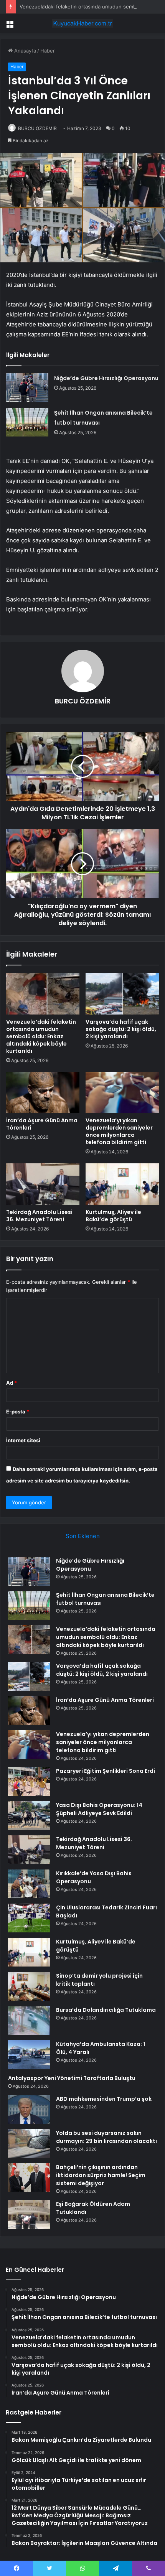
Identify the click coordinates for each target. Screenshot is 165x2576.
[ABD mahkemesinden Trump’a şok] (29, 2109)
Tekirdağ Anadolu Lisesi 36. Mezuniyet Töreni (39, 1216)
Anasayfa (24, 51)
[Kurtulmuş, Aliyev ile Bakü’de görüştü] (122, 1184)
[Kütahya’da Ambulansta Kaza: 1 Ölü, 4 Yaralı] (29, 2055)
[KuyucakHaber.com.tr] (82, 23)
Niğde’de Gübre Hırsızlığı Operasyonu (106, 378)
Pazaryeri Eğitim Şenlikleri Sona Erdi (106, 1771)
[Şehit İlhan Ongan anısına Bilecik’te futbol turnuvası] (27, 422)
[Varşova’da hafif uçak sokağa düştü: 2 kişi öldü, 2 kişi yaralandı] (122, 994)
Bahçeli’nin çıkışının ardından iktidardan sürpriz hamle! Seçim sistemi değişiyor (101, 2175)
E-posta (18, 1412)
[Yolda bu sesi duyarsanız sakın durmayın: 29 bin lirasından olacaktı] (29, 2144)
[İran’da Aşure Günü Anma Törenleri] (43, 1093)
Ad (12, 1383)
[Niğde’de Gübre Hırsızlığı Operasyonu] (27, 388)
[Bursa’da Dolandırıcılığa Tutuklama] (29, 2020)
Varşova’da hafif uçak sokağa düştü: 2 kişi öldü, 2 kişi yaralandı (121, 1029)
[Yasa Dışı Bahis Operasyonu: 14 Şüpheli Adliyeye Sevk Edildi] (29, 1816)
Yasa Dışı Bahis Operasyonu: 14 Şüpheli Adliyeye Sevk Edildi (99, 1809)
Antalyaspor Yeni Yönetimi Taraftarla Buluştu (72, 2078)
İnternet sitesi (23, 1440)
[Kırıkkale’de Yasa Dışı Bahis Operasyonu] (29, 1884)
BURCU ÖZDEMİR (37, 128)
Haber (48, 51)
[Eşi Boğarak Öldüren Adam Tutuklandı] (29, 2214)
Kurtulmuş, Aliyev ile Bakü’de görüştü (113, 1216)
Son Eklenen (83, 1536)
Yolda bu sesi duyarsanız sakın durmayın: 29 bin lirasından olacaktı (106, 2137)
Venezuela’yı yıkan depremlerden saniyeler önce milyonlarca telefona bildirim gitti (119, 1131)
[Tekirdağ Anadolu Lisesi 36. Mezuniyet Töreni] (43, 1184)
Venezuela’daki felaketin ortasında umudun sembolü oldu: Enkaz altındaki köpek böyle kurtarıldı (41, 1036)
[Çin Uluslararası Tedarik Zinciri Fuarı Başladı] (29, 1918)
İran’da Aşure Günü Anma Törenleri (42, 1124)
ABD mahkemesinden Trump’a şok (104, 2099)
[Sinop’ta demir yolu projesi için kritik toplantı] (29, 1986)
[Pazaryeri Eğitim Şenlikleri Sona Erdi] (29, 1781)
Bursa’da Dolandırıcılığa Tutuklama (106, 2010)
